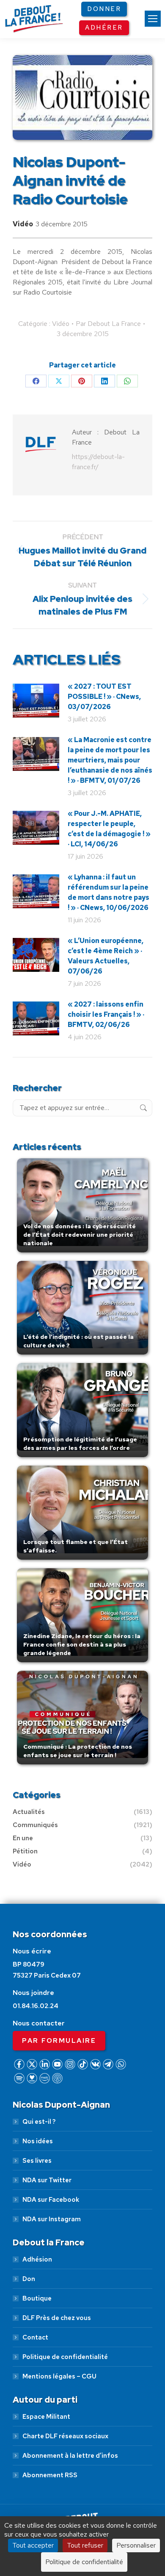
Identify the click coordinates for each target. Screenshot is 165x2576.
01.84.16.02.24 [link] (36, 2006)
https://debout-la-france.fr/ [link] (98, 462)
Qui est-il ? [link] (39, 2122)
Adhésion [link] (37, 2259)
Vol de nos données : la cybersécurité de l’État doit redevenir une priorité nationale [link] (80, 1235)
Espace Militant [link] (46, 2417)
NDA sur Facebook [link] (51, 2200)
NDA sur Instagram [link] (52, 2219)
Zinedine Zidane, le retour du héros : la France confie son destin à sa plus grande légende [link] (82, 1644)
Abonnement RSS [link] (50, 2475)
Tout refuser (85, 2545)
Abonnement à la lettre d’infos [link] (70, 2456)
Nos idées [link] (38, 2141)
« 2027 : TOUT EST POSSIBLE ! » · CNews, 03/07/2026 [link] (104, 697)
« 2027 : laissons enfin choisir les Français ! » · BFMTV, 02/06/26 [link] (106, 1014)
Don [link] (29, 2279)
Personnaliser (136, 2545)
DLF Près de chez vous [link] (57, 2318)
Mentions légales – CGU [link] (59, 2376)
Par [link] (108, 324)
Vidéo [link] (23, 224)
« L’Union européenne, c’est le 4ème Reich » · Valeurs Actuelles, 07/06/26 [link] (106, 956)
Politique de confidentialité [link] (65, 2357)
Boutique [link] (37, 2298)
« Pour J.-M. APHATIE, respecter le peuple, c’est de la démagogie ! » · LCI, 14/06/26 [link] (109, 829)
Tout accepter (33, 2545)
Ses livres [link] (37, 2161)
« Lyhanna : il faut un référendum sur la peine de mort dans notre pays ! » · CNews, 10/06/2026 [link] (109, 892)
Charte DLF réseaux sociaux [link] (65, 2436)
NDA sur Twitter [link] (47, 2180)
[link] (153, 19)
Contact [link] (35, 2337)
